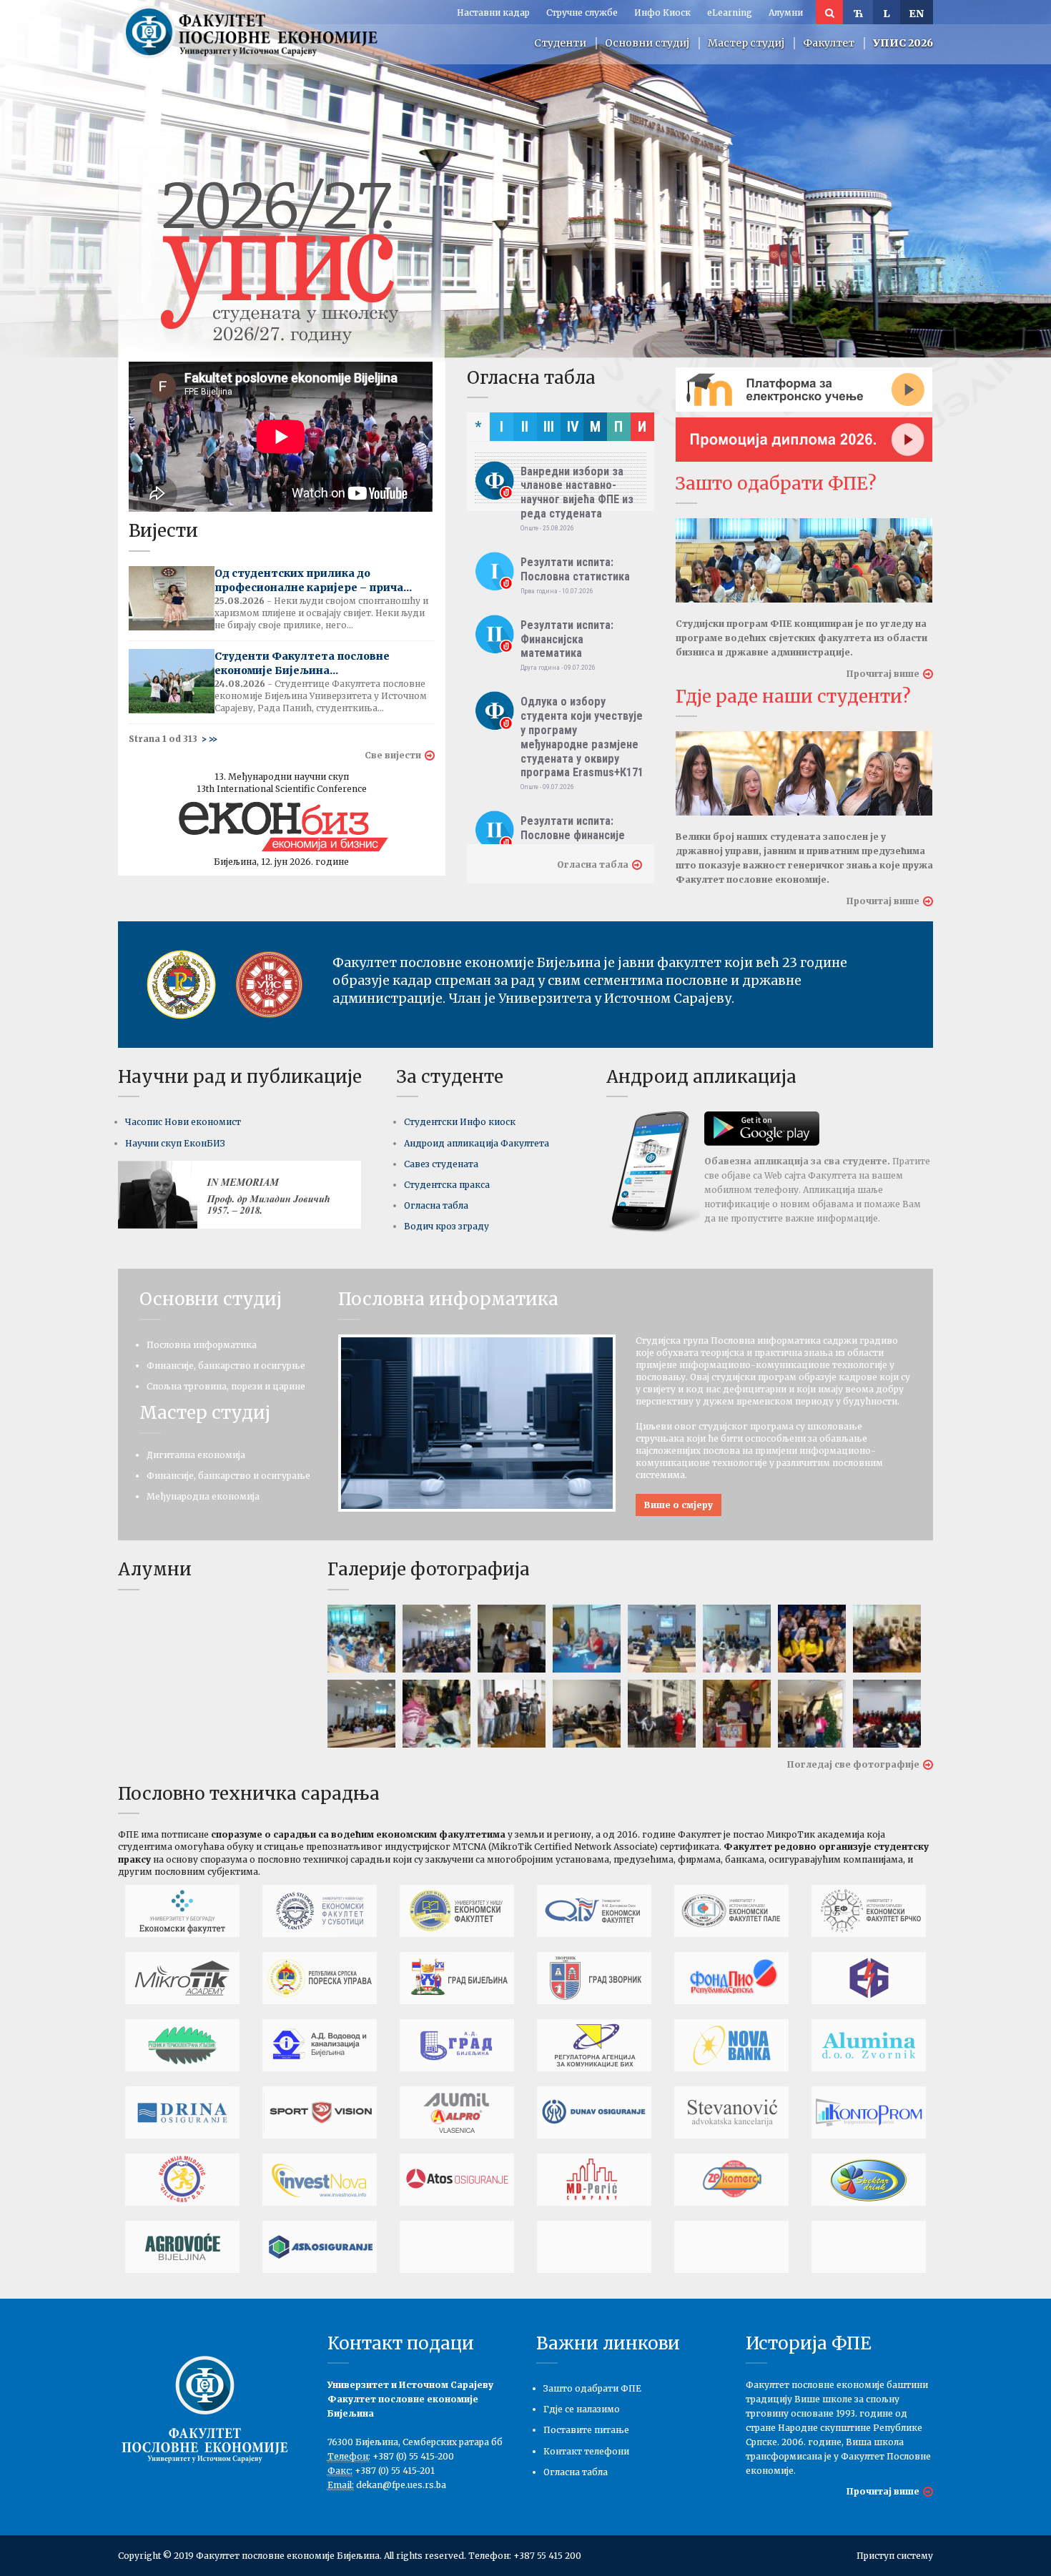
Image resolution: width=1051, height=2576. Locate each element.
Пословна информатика (202, 1345)
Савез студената (441, 1164)
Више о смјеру (679, 1505)
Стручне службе (582, 13)
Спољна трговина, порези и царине (226, 1386)
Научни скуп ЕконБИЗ (175, 1143)
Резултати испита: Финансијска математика (567, 639)
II (525, 427)
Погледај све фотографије (853, 1764)
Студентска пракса (447, 1185)
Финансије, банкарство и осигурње (226, 1366)
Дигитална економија (196, 1455)
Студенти (560, 43)
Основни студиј (647, 43)
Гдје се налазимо (582, 2409)
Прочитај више (883, 674)
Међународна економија (203, 1496)
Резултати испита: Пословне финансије (573, 828)
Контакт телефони (586, 2451)
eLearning (730, 13)
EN (917, 14)
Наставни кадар (493, 13)
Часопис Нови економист (183, 1122)
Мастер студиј (746, 43)
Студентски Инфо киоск (460, 1122)
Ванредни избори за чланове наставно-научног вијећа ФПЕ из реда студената (577, 492)
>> (213, 739)
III (549, 427)
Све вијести (393, 755)
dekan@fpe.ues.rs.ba (401, 2485)
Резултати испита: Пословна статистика (575, 569)
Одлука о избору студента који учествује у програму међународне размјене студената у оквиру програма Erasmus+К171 (582, 737)
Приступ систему (895, 2556)
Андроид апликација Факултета (477, 1143)
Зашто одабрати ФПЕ (592, 2388)
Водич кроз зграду (446, 1226)
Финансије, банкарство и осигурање (228, 1476)
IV (573, 427)
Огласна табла (593, 865)
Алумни (786, 13)
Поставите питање (586, 2430)
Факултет (829, 43)
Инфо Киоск (662, 13)
